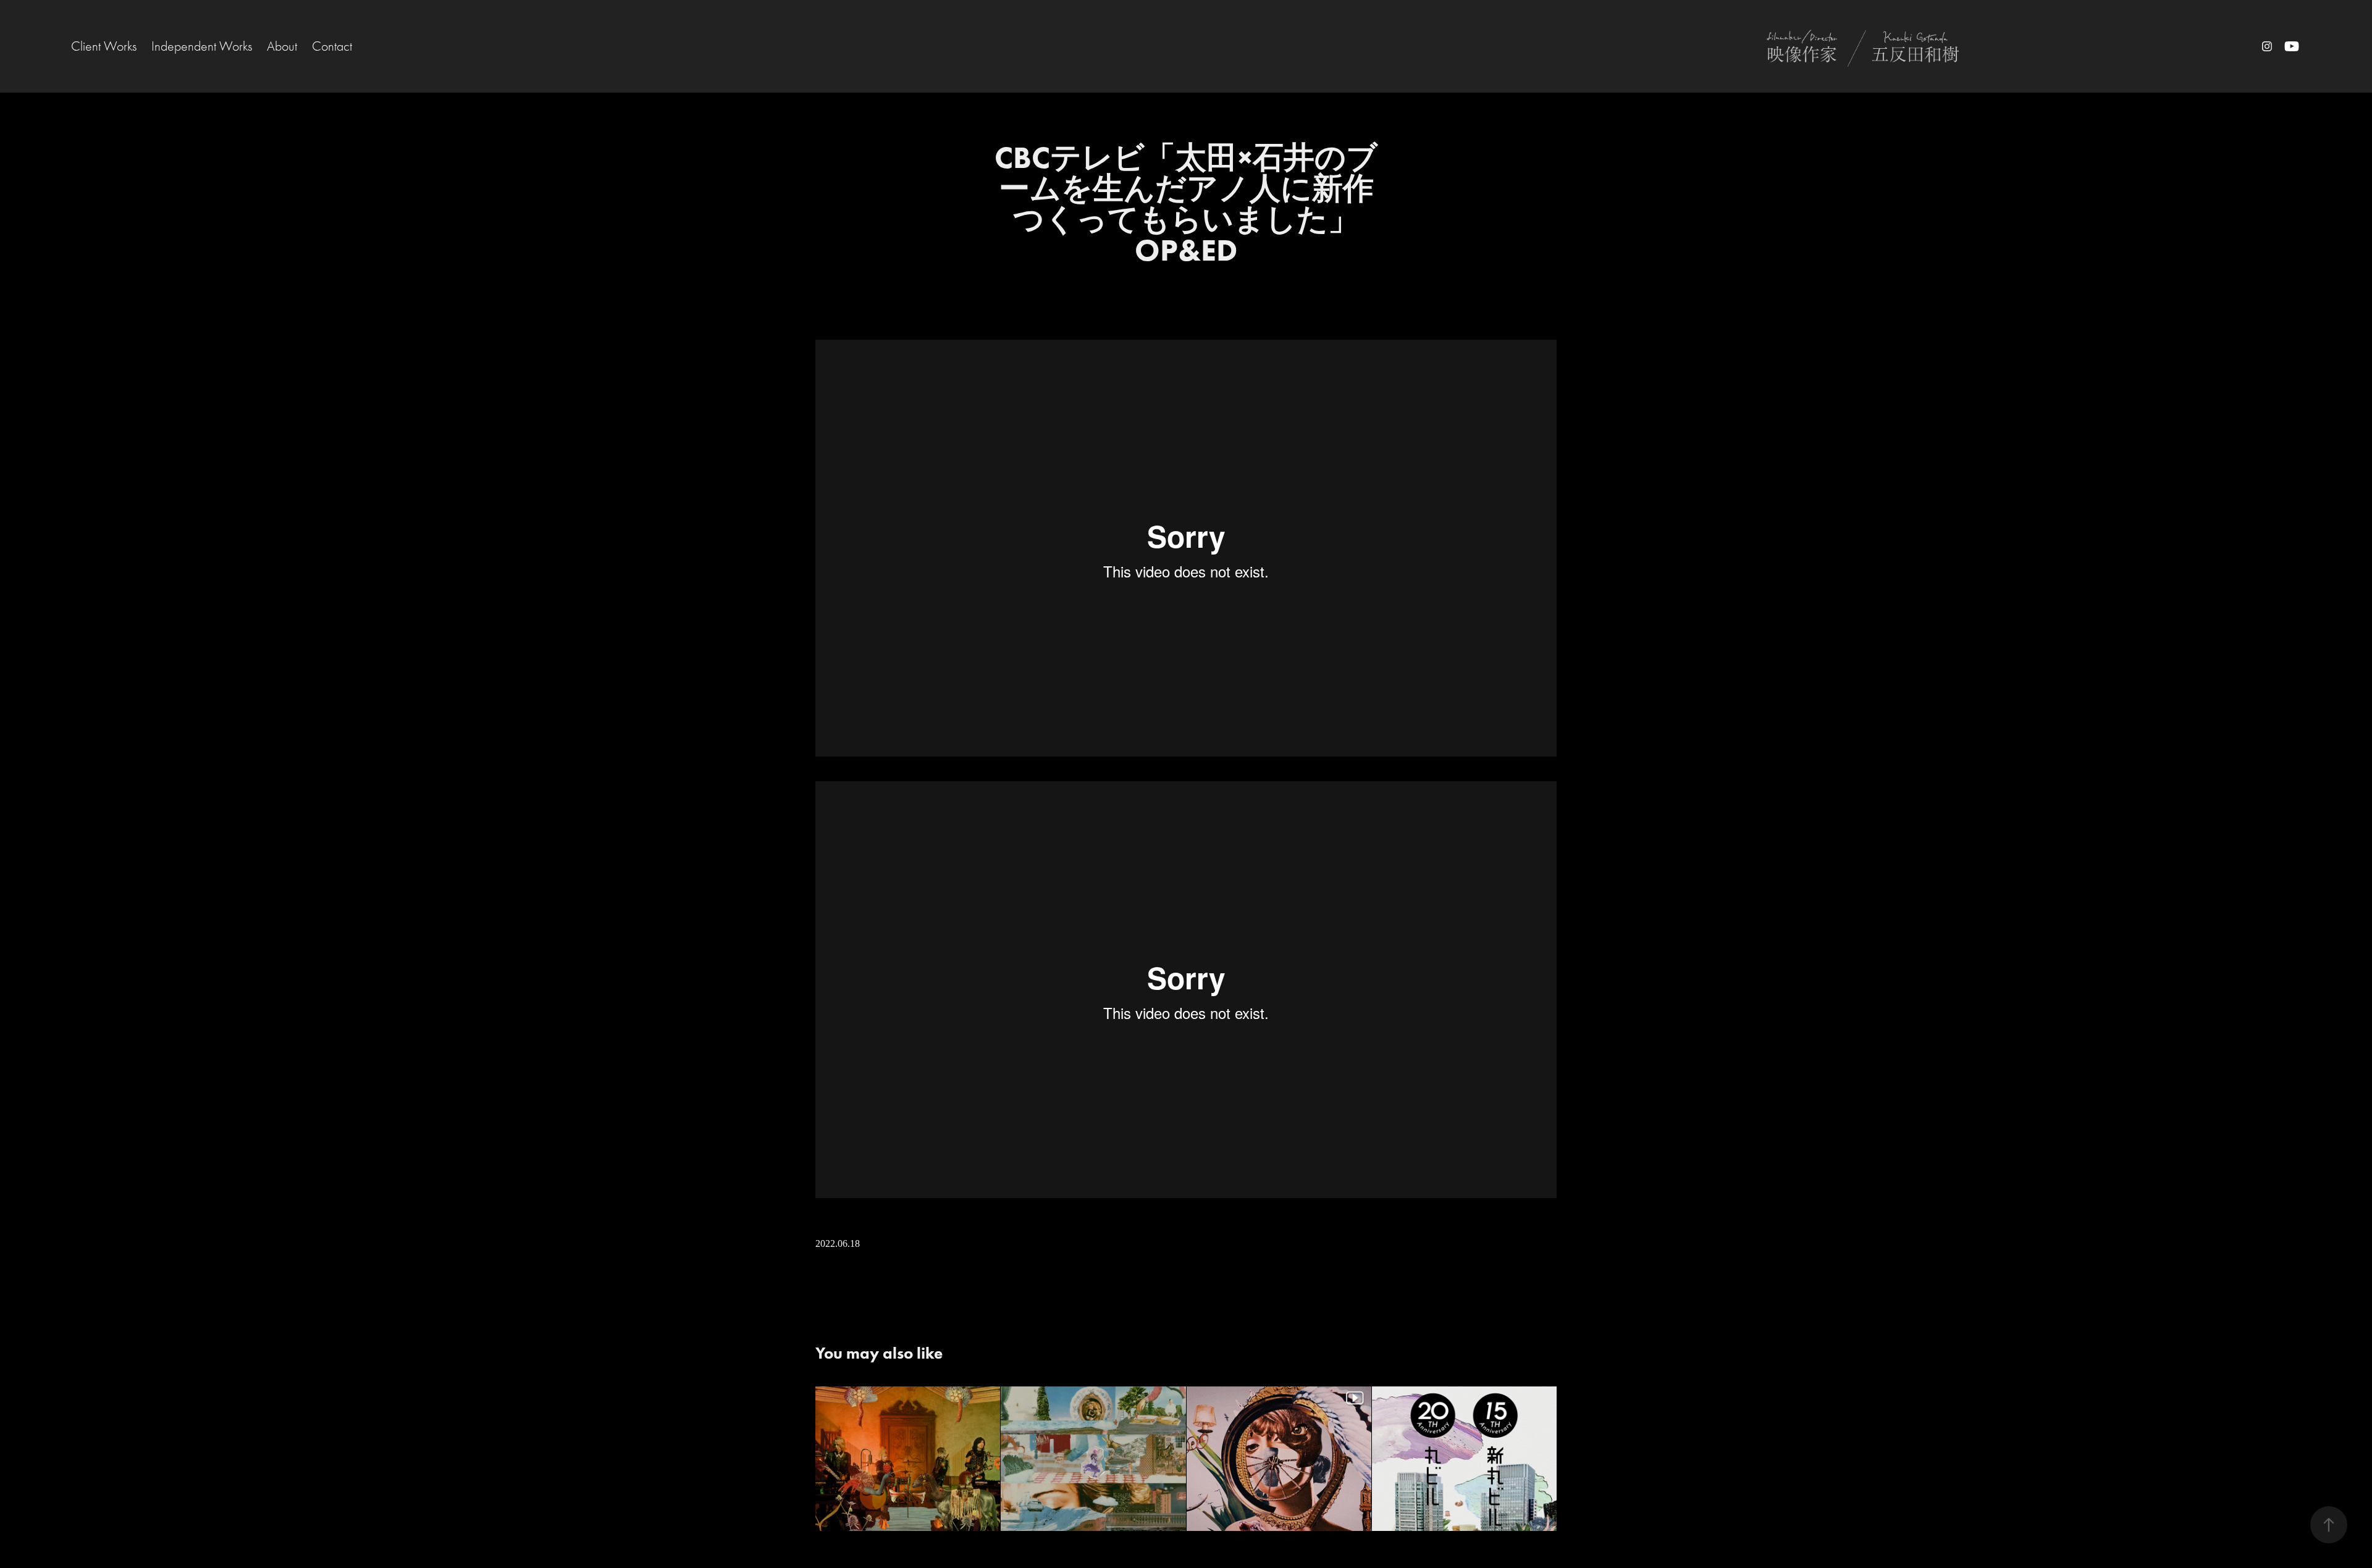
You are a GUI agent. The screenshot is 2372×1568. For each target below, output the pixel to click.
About (282, 46)
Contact (332, 46)
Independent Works (202, 46)
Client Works (104, 46)
